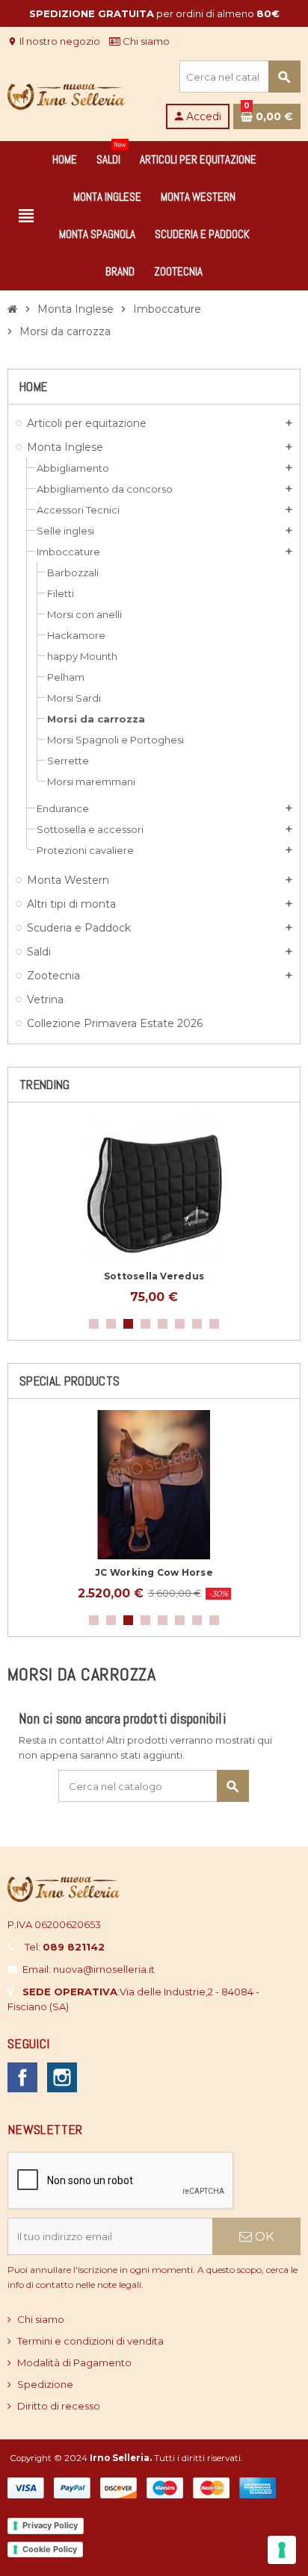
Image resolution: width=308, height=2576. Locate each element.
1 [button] (94, 1324)
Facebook (22, 2077)
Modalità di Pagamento (74, 2363)
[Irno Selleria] (66, 93)
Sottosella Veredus (154, 1276)
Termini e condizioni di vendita (90, 2341)
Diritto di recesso (59, 2406)
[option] (154, 1209)
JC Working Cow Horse (154, 1572)
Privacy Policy (50, 2525)
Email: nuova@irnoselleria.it (89, 1969)
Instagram (62, 2077)
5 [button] (163, 1324)
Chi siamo (145, 41)
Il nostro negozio (54, 41)
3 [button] (128, 1324)
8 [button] (214, 1324)
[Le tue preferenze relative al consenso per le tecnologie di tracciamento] (282, 2550)
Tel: (65, 1947)
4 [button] (145, 1324)
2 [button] (111, 1324)
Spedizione (45, 2384)
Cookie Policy (50, 2549)
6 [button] (180, 1324)
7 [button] (197, 1324)
